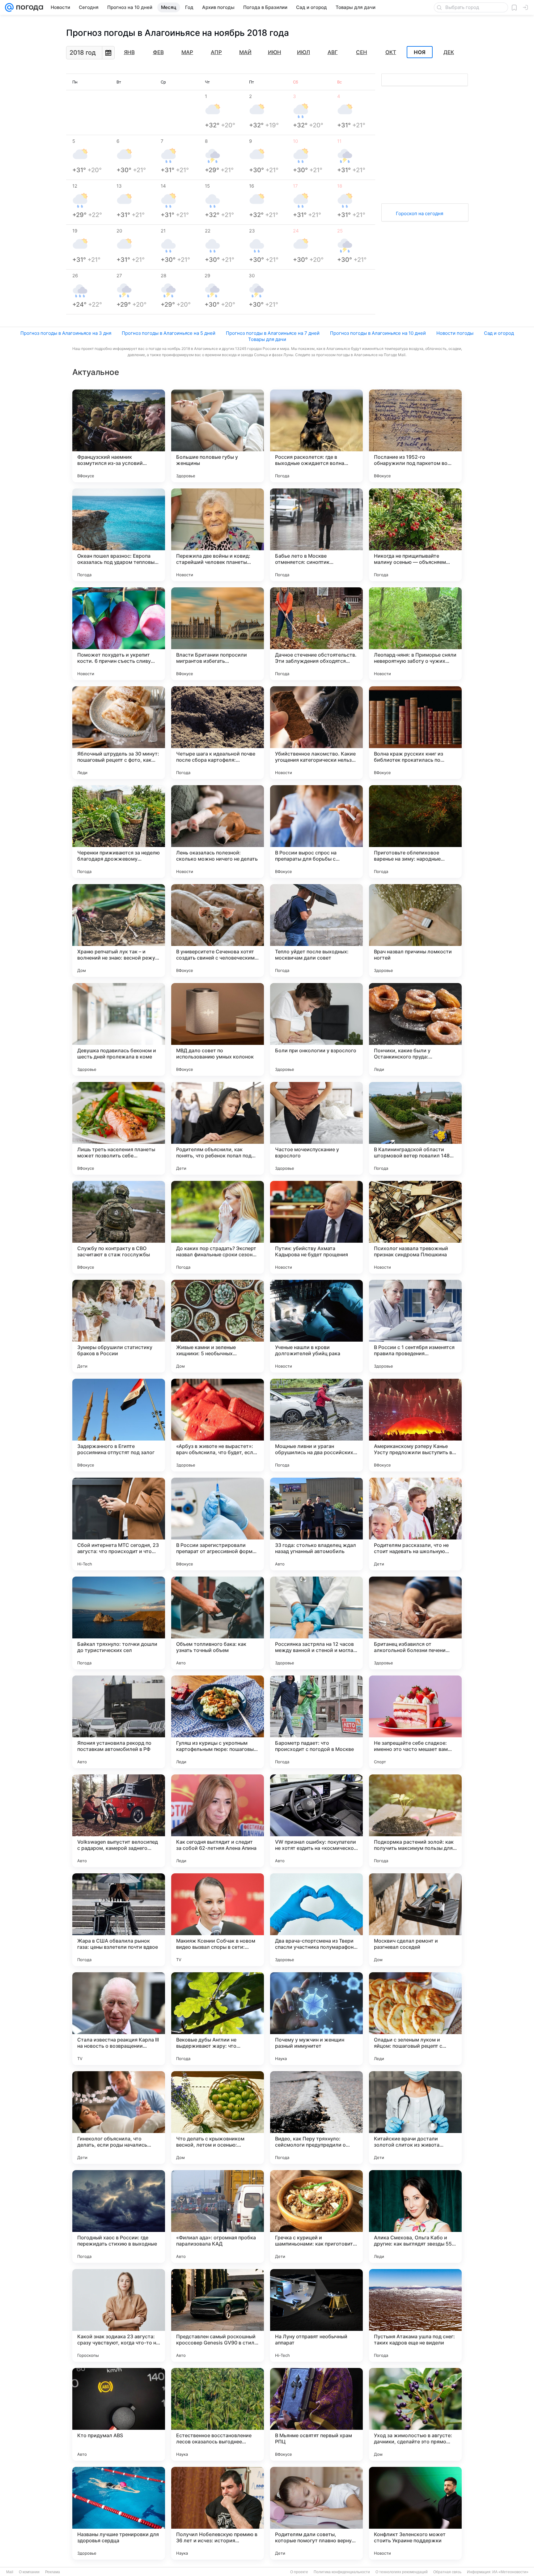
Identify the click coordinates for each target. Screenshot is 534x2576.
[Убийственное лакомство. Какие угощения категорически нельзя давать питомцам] (316, 733)
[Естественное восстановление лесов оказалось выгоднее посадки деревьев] (218, 2414)
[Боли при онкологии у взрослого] (316, 1029)
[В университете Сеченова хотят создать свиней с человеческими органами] (218, 930)
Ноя (420, 52)
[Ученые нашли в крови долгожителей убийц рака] (316, 1326)
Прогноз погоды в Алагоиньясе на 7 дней (273, 333)
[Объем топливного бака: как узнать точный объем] (218, 1623)
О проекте (299, 2572)
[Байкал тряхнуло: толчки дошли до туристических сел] (119, 1623)
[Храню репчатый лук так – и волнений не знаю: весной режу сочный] (119, 930)
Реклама (53, 2572)
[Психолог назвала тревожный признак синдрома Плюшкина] (415, 1227)
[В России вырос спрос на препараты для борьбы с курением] (316, 832)
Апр (216, 52)
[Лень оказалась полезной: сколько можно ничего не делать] (218, 832)
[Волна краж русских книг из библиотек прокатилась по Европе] (415, 733)
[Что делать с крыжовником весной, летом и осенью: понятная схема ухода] (218, 2118)
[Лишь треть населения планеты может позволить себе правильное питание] (119, 1128)
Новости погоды (455, 333)
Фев (158, 52)
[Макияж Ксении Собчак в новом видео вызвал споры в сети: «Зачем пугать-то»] (218, 1920)
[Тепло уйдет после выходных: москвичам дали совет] (316, 930)
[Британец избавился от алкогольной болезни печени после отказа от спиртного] (415, 1623)
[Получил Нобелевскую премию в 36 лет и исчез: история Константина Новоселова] (218, 2513)
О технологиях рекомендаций (402, 2572)
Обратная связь (447, 2572)
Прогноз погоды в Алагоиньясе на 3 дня (66, 333)
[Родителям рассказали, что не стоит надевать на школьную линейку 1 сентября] (415, 1524)
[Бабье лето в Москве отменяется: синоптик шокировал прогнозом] (316, 535)
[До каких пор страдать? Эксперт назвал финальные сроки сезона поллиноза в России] (218, 1227)
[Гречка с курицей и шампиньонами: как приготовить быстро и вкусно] (316, 2216)
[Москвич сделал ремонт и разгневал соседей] (415, 1920)
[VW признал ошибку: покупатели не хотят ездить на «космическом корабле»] (316, 1821)
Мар (187, 52)
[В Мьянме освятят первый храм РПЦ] (316, 2414)
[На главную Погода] (28, 7)
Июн (275, 52)
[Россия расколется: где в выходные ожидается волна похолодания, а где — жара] (316, 436)
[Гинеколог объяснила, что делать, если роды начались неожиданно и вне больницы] (119, 2118)
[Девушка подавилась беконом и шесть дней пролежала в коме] (119, 1029)
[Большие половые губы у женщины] (218, 436)
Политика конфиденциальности (342, 2572)
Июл (303, 52)
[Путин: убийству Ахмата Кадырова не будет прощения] (316, 1227)
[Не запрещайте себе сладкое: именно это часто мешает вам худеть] (415, 1722)
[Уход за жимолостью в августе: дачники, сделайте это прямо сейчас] (415, 2414)
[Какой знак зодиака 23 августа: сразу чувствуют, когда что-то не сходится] (119, 2315)
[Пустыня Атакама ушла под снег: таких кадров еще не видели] (415, 2315)
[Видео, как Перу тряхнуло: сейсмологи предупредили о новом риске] (316, 2118)
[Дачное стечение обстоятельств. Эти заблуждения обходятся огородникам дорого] (316, 634)
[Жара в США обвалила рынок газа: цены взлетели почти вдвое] (119, 1920)
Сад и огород (499, 333)
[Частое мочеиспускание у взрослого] (316, 1128)
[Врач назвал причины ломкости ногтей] (415, 930)
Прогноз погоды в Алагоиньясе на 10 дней (378, 333)
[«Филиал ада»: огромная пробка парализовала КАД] (218, 2216)
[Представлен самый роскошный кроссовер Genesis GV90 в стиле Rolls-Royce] (218, 2315)
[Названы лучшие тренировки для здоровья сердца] (119, 2513)
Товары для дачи (267, 339)
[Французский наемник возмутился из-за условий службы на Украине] (119, 436)
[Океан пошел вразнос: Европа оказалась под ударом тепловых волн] (119, 535)
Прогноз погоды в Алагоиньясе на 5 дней (169, 333)
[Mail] (9, 7)
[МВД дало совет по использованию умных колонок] (218, 1029)
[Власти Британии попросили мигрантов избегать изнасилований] (218, 634)
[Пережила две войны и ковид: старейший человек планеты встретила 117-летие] (218, 535)
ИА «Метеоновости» (510, 2572)
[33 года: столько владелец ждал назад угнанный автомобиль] (316, 1524)
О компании (29, 2572)
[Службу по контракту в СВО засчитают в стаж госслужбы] (119, 1227)
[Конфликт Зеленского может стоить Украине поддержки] (415, 2513)
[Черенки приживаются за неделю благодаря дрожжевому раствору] (119, 832)
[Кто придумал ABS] (119, 2414)
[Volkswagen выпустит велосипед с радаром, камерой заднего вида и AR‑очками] (119, 1821)
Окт (391, 52)
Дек (449, 52)
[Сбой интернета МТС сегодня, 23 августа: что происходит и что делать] (119, 1524)
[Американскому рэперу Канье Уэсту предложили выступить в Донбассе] (415, 1425)
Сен (362, 52)
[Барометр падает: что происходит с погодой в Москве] (316, 1722)
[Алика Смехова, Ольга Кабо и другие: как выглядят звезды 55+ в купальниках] (415, 2216)
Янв (129, 52)
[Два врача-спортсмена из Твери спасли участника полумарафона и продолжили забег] (316, 1920)
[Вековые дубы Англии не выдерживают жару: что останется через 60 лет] (218, 2019)
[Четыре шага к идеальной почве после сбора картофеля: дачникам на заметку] (218, 733)
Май (245, 52)
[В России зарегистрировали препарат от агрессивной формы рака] (218, 1524)
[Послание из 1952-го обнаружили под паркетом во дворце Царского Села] (415, 436)
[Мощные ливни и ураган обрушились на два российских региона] (316, 1425)
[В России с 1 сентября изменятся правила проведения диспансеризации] (415, 1326)
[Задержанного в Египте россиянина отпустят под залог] (119, 1425)
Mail (10, 2572)
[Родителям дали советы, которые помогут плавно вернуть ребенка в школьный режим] (316, 2513)
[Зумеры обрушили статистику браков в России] (119, 1326)
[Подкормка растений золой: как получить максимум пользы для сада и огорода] (415, 1821)
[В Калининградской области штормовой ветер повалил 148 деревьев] (415, 1128)
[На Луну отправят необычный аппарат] (316, 2315)
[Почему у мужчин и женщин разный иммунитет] (316, 2019)
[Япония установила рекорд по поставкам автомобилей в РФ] (119, 1722)
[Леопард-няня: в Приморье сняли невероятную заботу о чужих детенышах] (415, 634)
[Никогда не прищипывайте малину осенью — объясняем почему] (415, 535)
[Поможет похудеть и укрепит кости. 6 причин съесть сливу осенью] (119, 634)
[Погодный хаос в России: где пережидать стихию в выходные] (119, 2216)
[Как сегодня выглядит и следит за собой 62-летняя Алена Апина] (218, 1821)
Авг (333, 52)
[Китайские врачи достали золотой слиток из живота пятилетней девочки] (415, 2118)
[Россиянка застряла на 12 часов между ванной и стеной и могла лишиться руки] (316, 1623)
